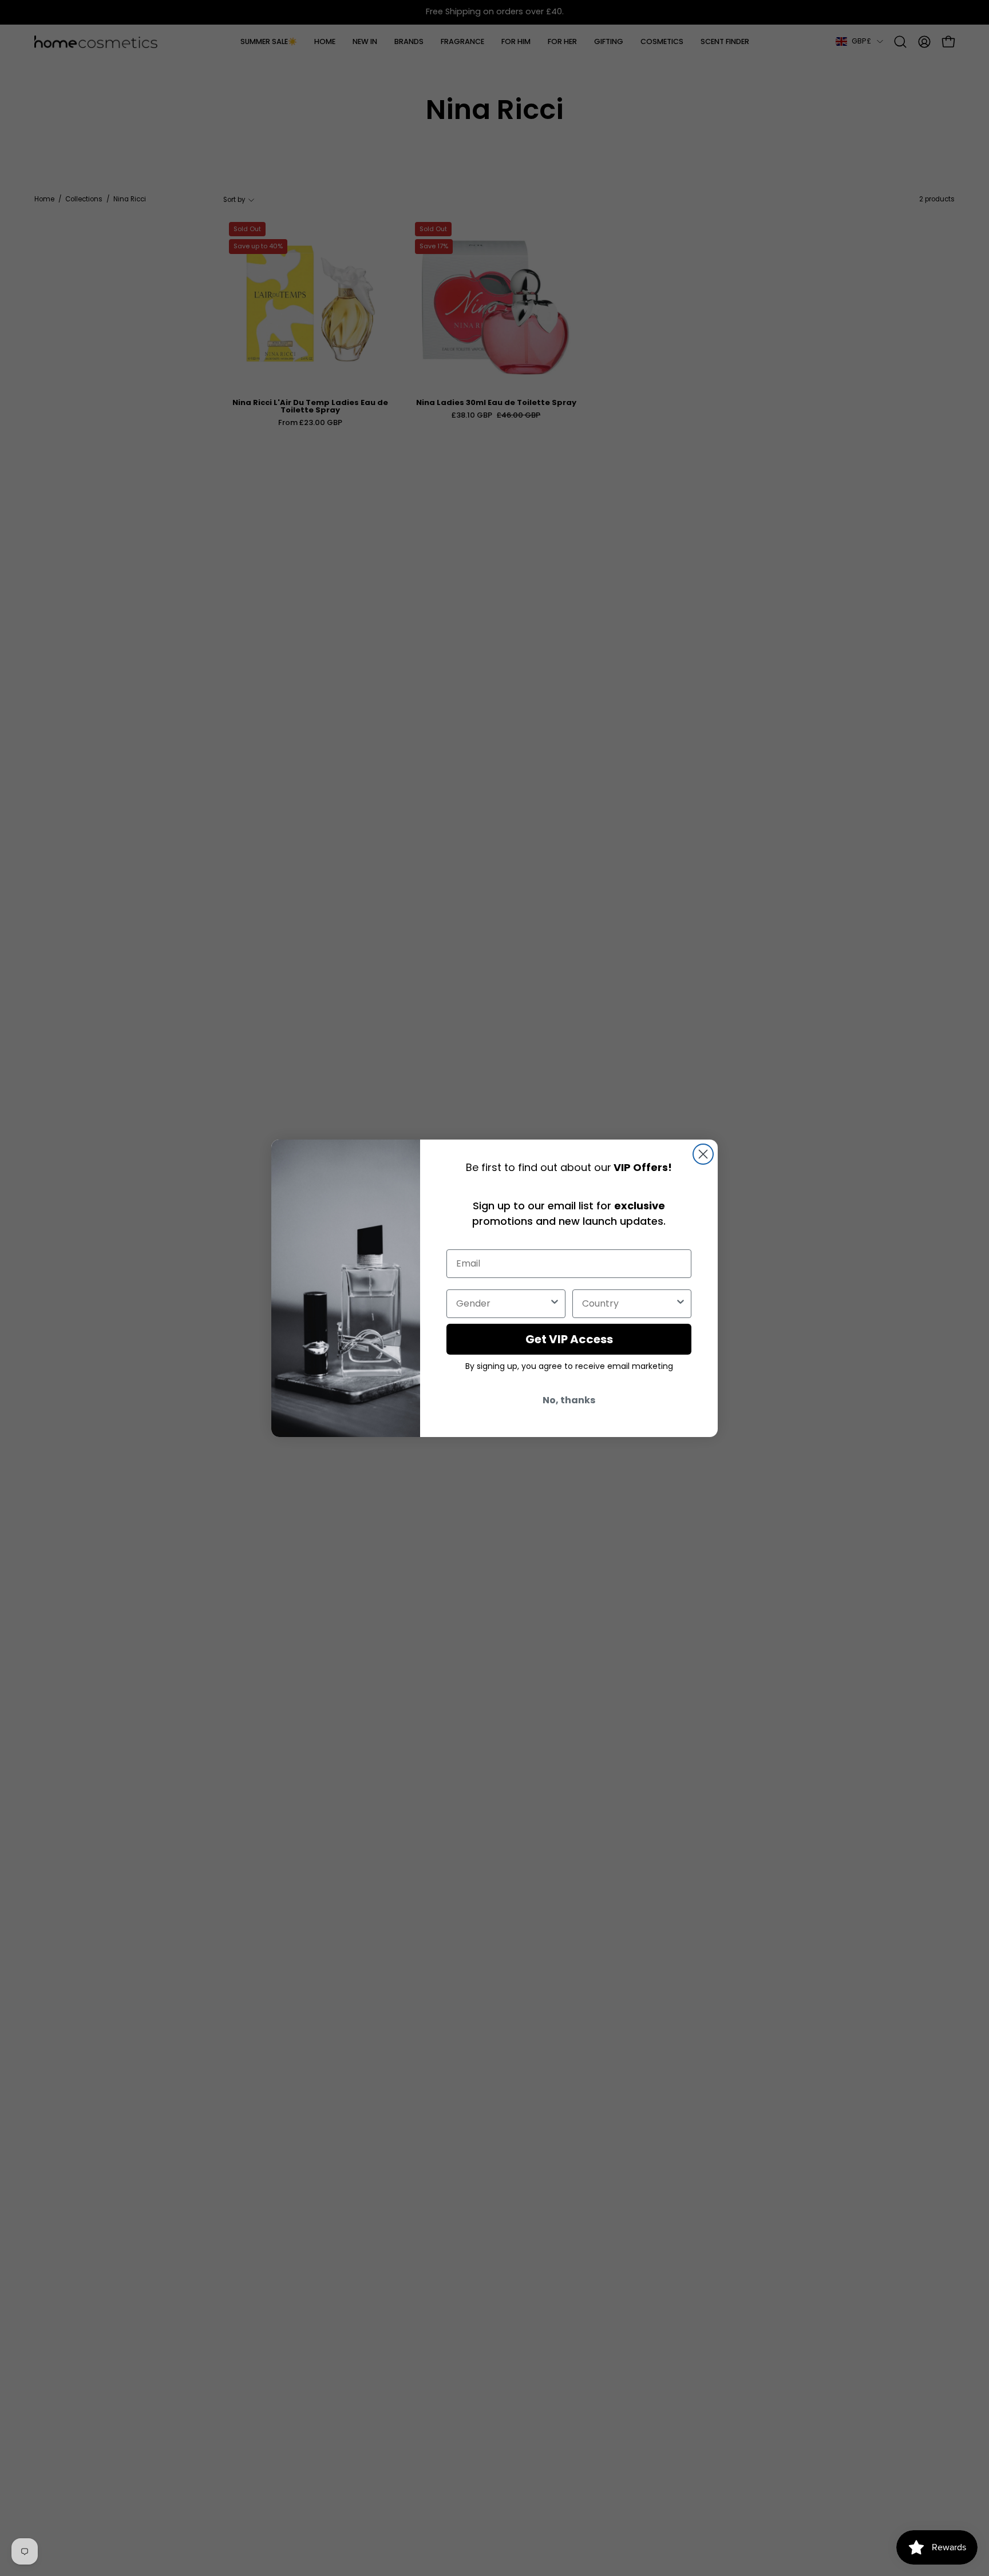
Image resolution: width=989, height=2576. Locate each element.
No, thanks (569, 1400)
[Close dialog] (703, 1154)
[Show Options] (555, 1304)
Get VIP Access (569, 1339)
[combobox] (503, 1304)
